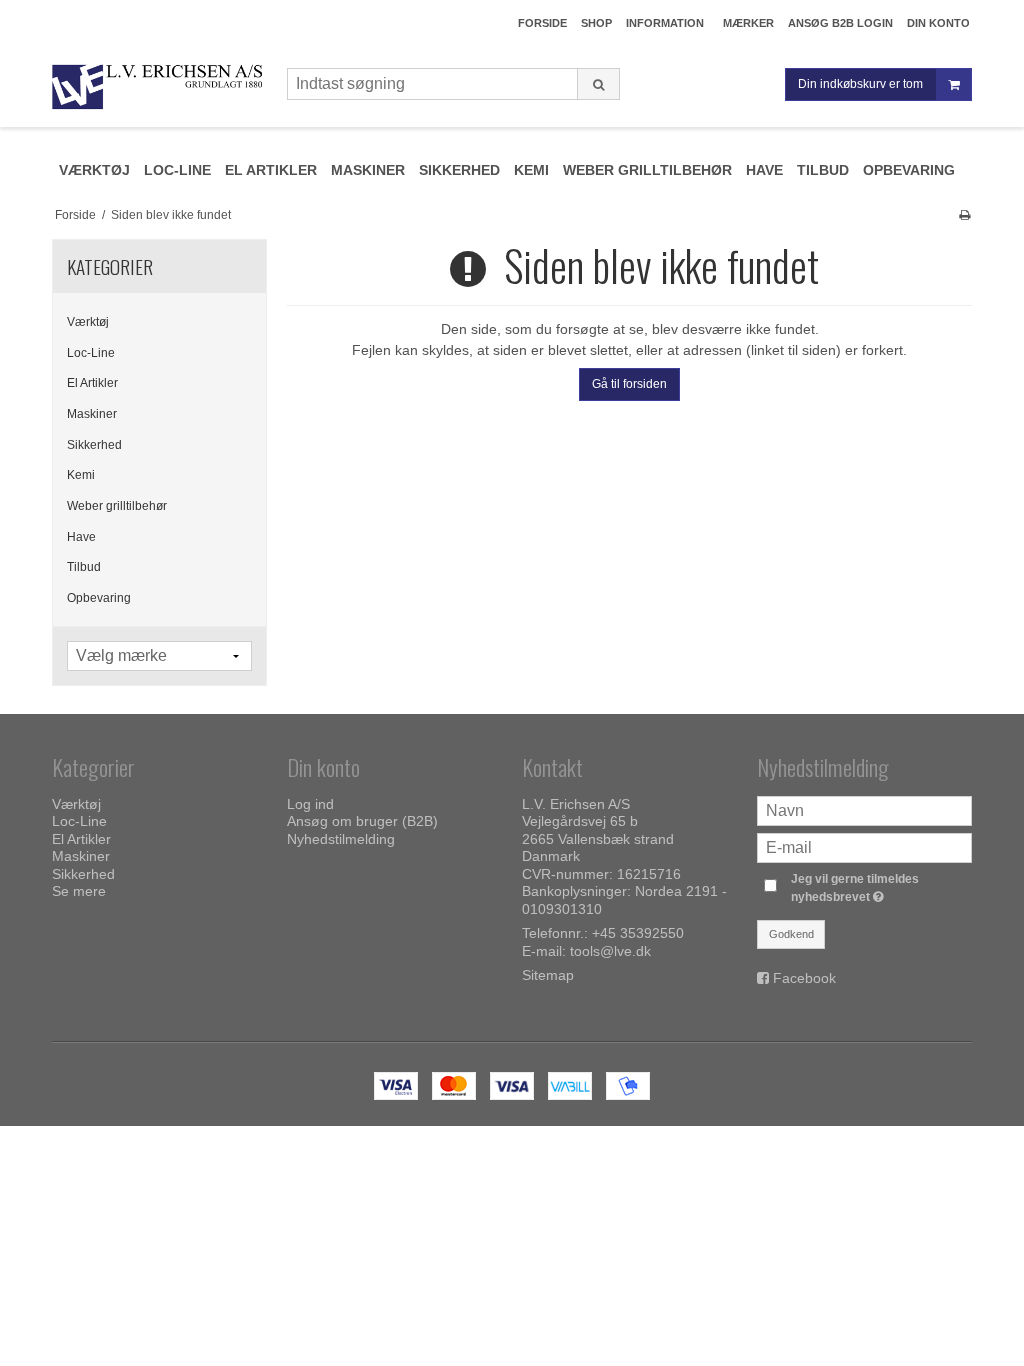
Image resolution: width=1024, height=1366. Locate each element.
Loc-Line (91, 353)
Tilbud (84, 567)
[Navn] (864, 809)
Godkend (791, 934)
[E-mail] (864, 846)
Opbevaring (99, 598)
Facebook (804, 978)
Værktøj (88, 322)
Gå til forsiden (629, 384)
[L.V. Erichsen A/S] (159, 87)
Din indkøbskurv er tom (860, 84)
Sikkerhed (94, 445)
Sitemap (548, 975)
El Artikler (92, 383)
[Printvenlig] (964, 215)
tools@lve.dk (610, 951)
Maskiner (92, 414)
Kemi (81, 475)
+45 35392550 (638, 933)
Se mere (79, 891)
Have (81, 537)
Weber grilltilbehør (117, 506)
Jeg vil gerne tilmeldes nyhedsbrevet (880, 887)
